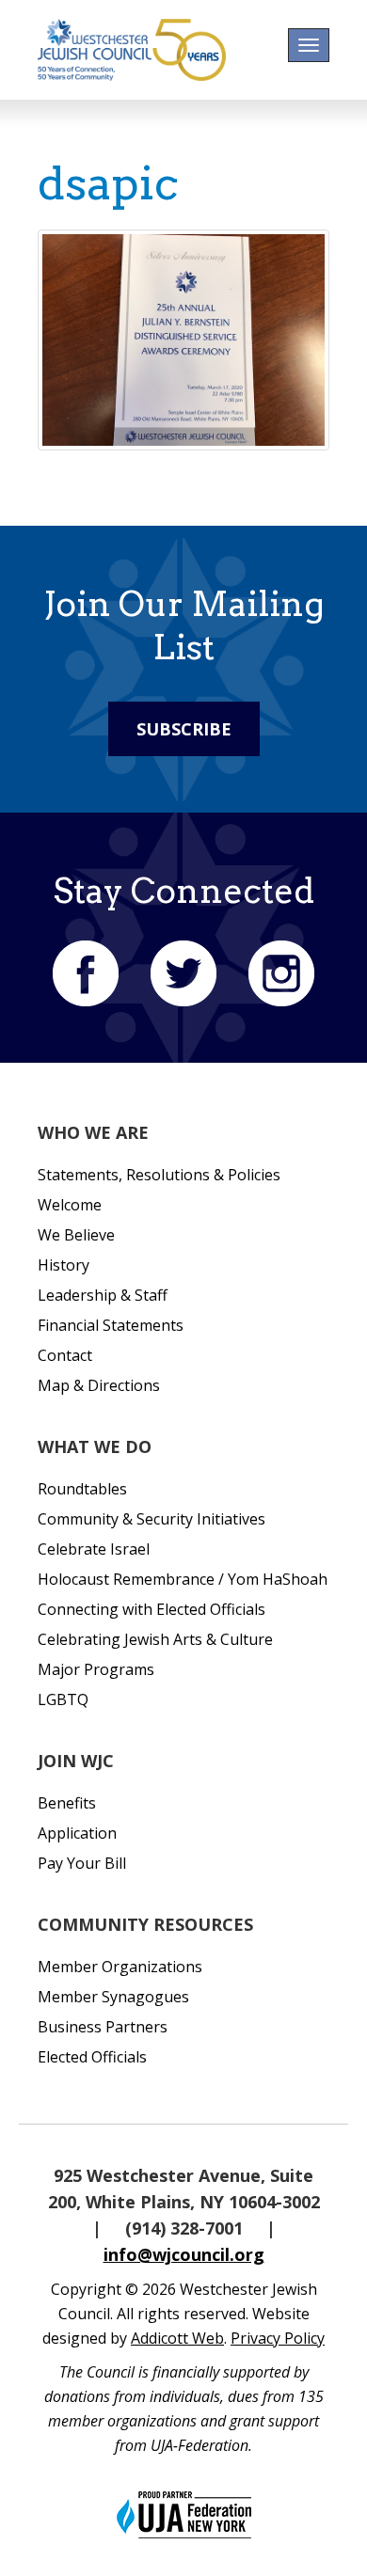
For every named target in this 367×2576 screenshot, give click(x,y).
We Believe (76, 1235)
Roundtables (82, 1489)
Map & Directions (99, 1385)
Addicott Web (177, 2338)
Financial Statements (111, 1325)
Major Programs (96, 1669)
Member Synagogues (113, 1997)
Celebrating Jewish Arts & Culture (155, 1639)
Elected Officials (92, 2057)
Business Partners (103, 2027)
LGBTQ (63, 1699)
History (64, 1265)
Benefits (67, 1803)
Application (77, 1833)
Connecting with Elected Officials (152, 1609)
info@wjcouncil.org (184, 2254)
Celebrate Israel (94, 1549)
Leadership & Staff (103, 1295)
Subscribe (184, 729)
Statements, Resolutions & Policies (159, 1175)
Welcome (70, 1205)
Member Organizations (120, 1967)
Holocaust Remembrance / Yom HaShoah (183, 1579)
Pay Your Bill (82, 1863)
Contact (65, 1355)
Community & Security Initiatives (152, 1519)
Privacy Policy (278, 2338)
